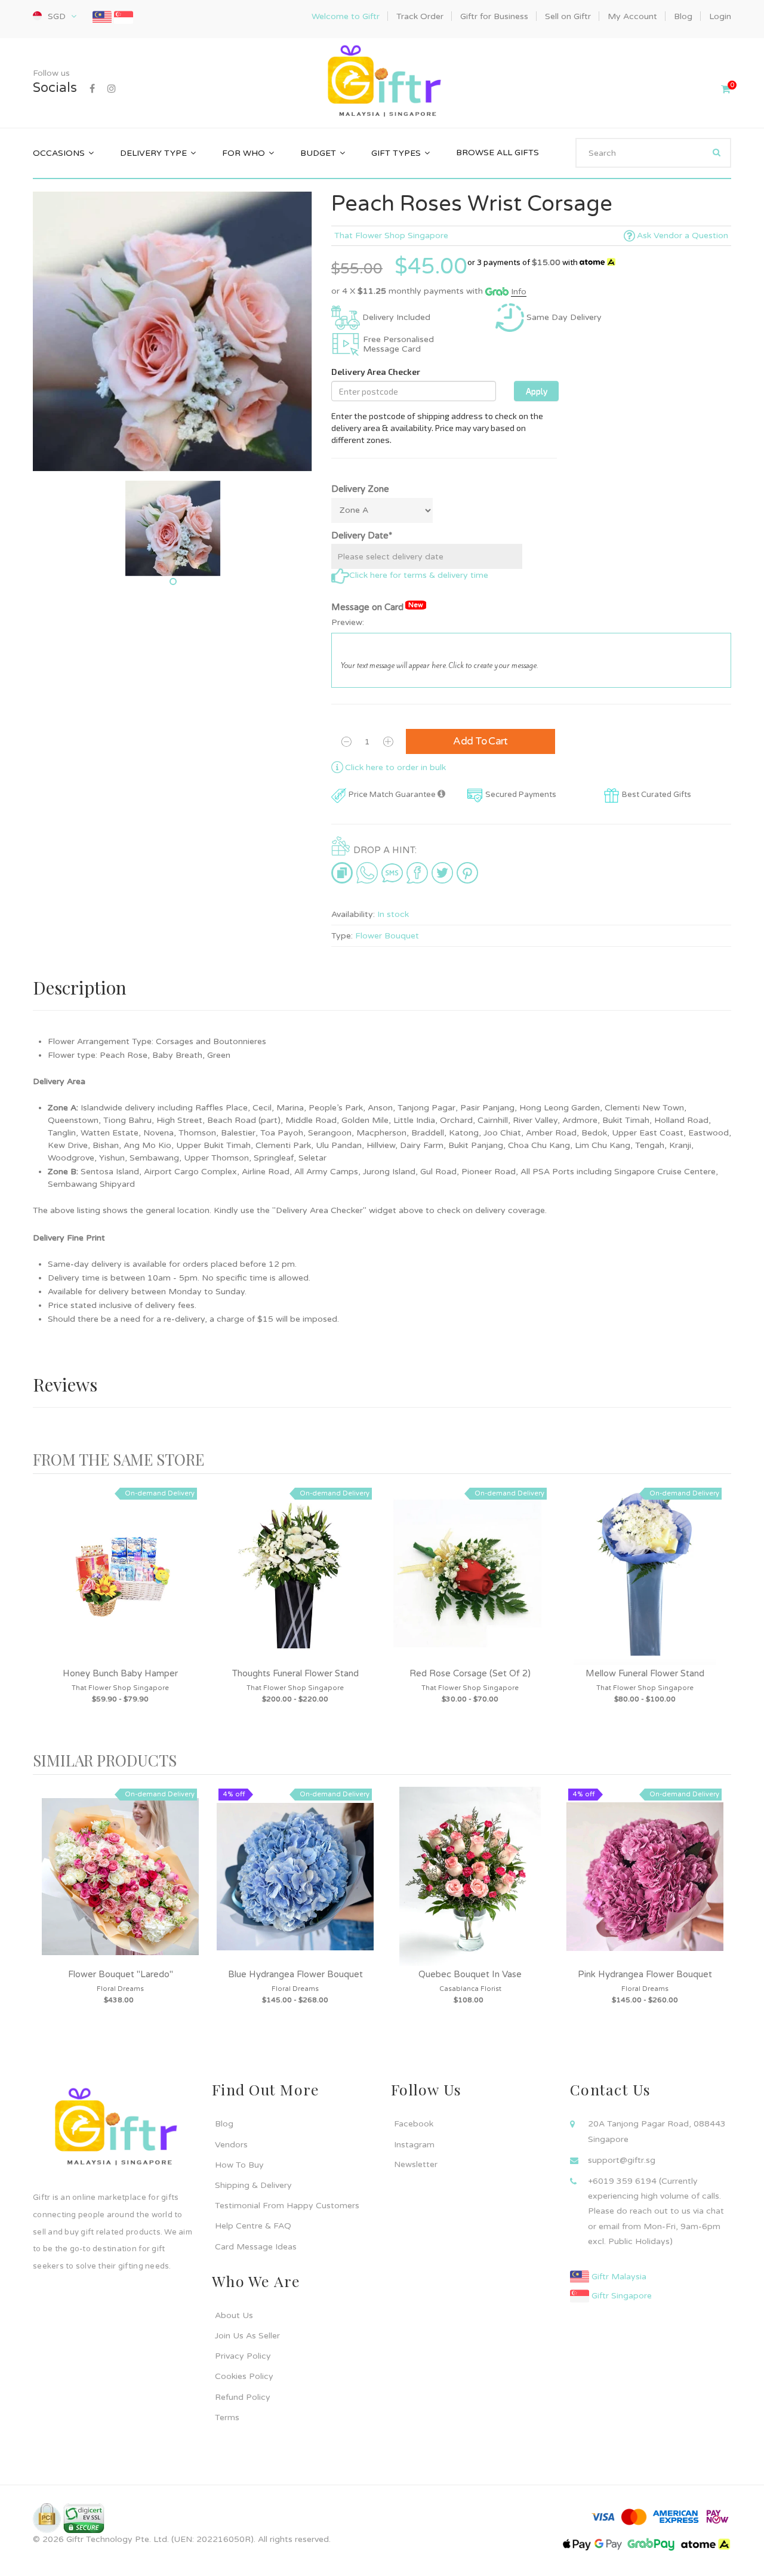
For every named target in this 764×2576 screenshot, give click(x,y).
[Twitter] (442, 872)
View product (121, 1587)
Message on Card (377, 607)
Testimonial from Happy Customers (287, 2206)
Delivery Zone (360, 489)
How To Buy (239, 2165)
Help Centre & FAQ (253, 2226)
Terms (227, 2417)
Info (519, 292)
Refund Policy (243, 2397)
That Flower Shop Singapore (391, 236)
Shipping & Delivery (253, 2185)
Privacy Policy (243, 2356)
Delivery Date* (362, 535)
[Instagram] (112, 89)
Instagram (414, 2145)
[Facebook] (92, 89)
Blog (224, 2124)
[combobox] (653, 153)
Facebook (414, 2124)
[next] (719, 1613)
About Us (234, 2315)
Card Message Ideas (256, 2247)
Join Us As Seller (247, 2336)
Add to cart (480, 741)
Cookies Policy (244, 2376)
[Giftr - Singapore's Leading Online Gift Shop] (382, 83)
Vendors (231, 2145)
